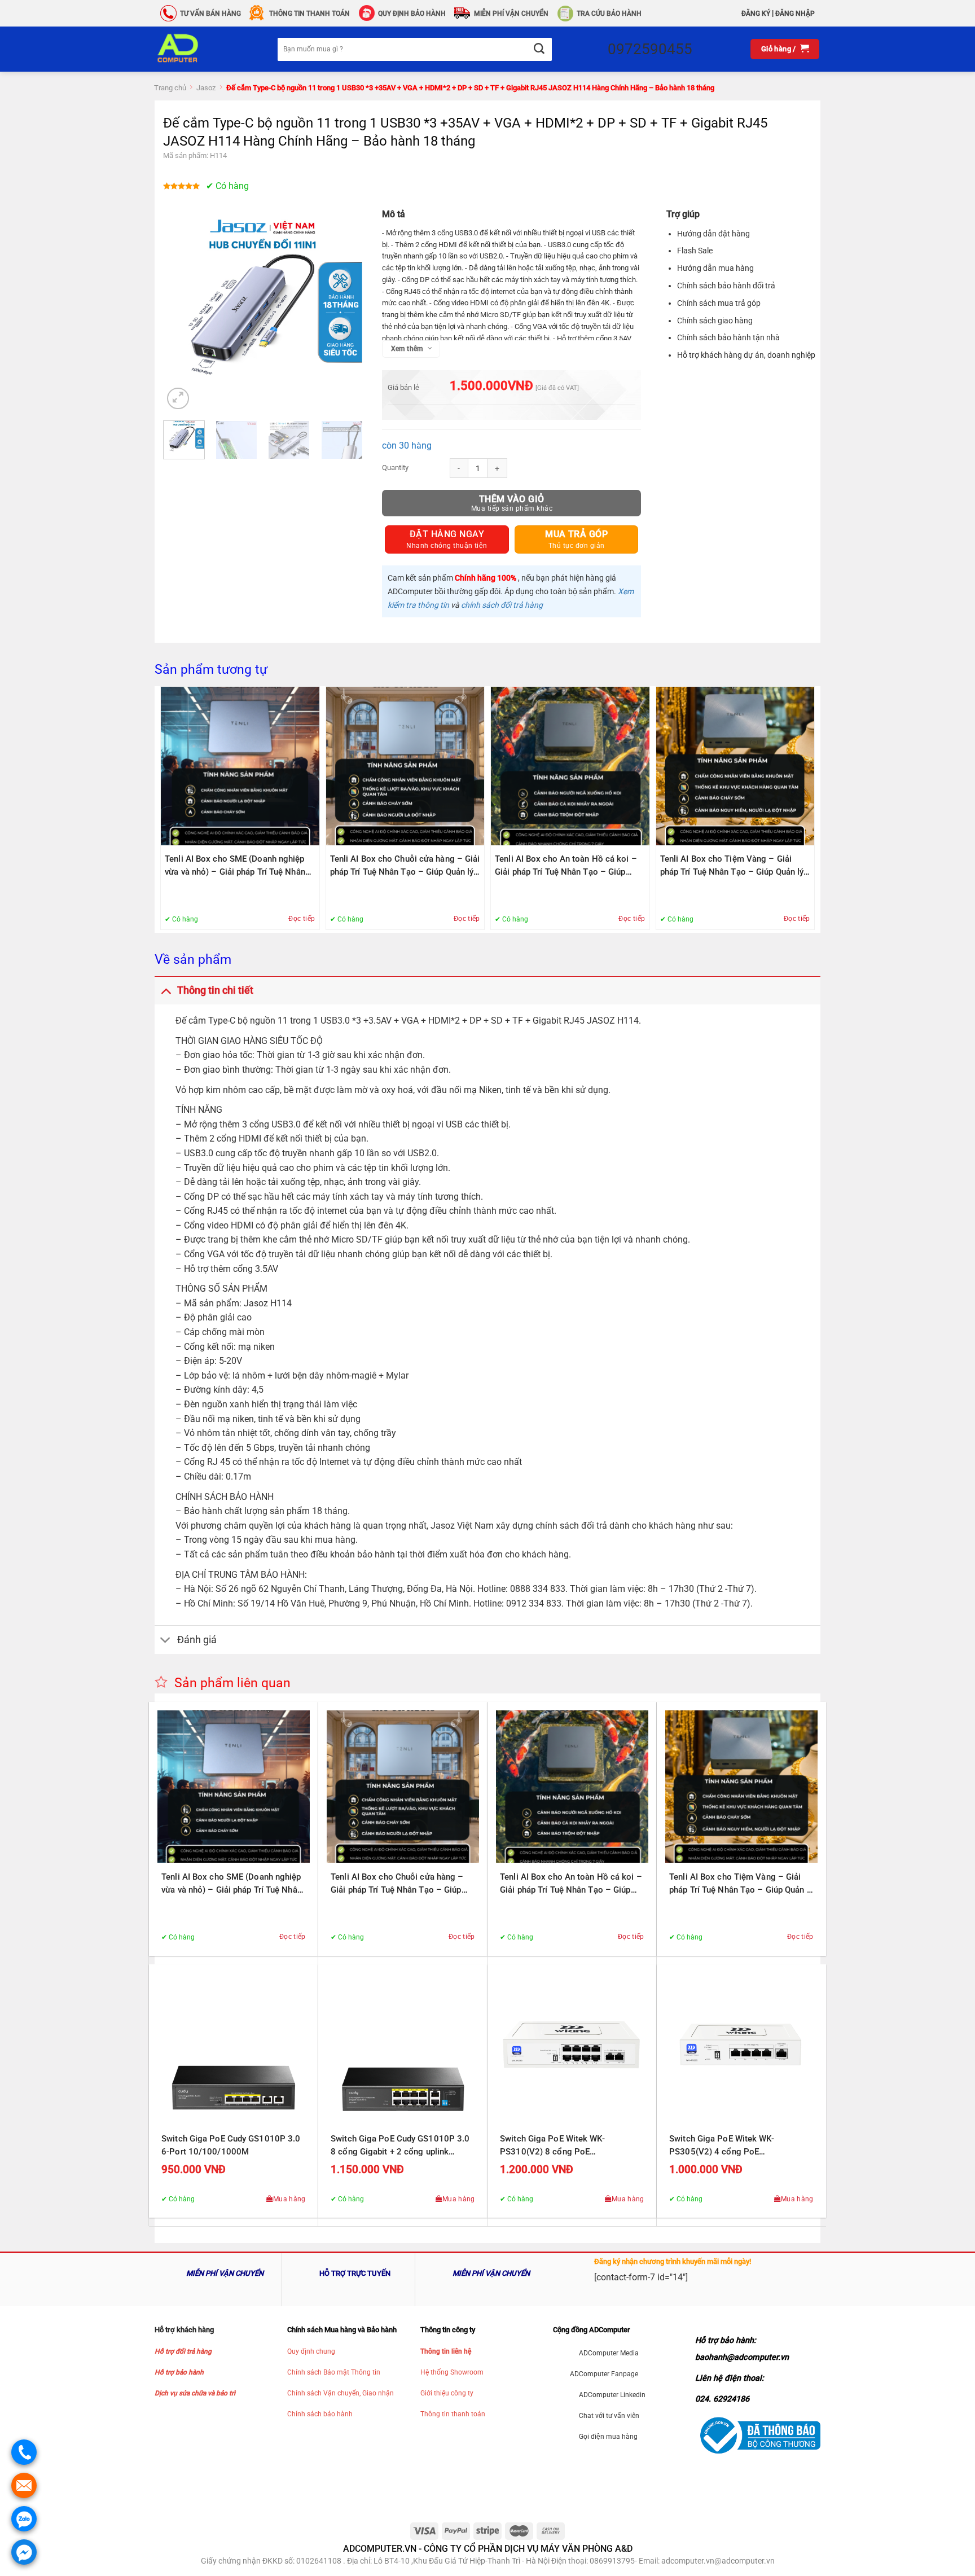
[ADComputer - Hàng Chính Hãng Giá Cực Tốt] (196, 49)
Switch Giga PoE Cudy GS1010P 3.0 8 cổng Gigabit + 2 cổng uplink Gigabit (400, 2146)
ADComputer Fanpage (604, 2374)
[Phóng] (178, 399)
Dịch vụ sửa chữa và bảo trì (195, 2393)
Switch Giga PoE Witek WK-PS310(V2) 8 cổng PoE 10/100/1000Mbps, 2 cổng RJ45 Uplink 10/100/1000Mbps (564, 2146)
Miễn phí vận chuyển (511, 14)
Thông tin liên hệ (446, 2351)
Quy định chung (311, 2351)
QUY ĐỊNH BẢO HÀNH (412, 14)
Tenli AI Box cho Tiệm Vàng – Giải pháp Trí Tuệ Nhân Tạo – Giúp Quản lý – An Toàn (732, 866)
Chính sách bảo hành (320, 2414)
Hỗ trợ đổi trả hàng (183, 2351)
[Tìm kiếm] (539, 49)
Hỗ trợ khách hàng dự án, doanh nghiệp (746, 355)
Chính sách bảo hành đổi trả (726, 286)
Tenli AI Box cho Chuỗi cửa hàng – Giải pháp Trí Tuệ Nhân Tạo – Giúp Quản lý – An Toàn (405, 866)
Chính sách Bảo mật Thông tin (334, 2372)
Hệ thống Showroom (452, 2372)
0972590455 (650, 49)
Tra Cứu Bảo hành (609, 14)
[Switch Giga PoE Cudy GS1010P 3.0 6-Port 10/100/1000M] (234, 2049)
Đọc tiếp (302, 919)
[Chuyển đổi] (166, 990)
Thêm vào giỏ (512, 499)
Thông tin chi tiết (215, 990)
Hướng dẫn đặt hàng (713, 234)
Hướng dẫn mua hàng (715, 268)
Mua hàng (289, 2199)
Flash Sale (695, 251)
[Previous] (181, 312)
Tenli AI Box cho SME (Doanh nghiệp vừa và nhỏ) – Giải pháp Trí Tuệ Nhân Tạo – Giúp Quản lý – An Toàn (235, 866)
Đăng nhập (795, 14)
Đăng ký (756, 14)
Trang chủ (170, 88)
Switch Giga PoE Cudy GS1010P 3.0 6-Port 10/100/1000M (231, 2145)
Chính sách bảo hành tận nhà (728, 337)
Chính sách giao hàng (715, 321)
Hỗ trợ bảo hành (179, 2372)
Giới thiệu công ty (447, 2393)
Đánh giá (197, 1640)
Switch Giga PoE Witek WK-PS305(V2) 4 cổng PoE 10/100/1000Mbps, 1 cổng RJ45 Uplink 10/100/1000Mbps (733, 2146)
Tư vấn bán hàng (210, 14)
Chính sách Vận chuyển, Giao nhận (341, 2393)
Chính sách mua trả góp (719, 303)
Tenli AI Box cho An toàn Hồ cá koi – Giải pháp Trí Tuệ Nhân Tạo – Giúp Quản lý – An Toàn (566, 866)
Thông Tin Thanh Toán (309, 14)
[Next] (344, 312)
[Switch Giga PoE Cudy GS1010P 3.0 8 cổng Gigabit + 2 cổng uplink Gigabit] (403, 2049)
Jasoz (206, 88)
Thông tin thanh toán (453, 2414)
